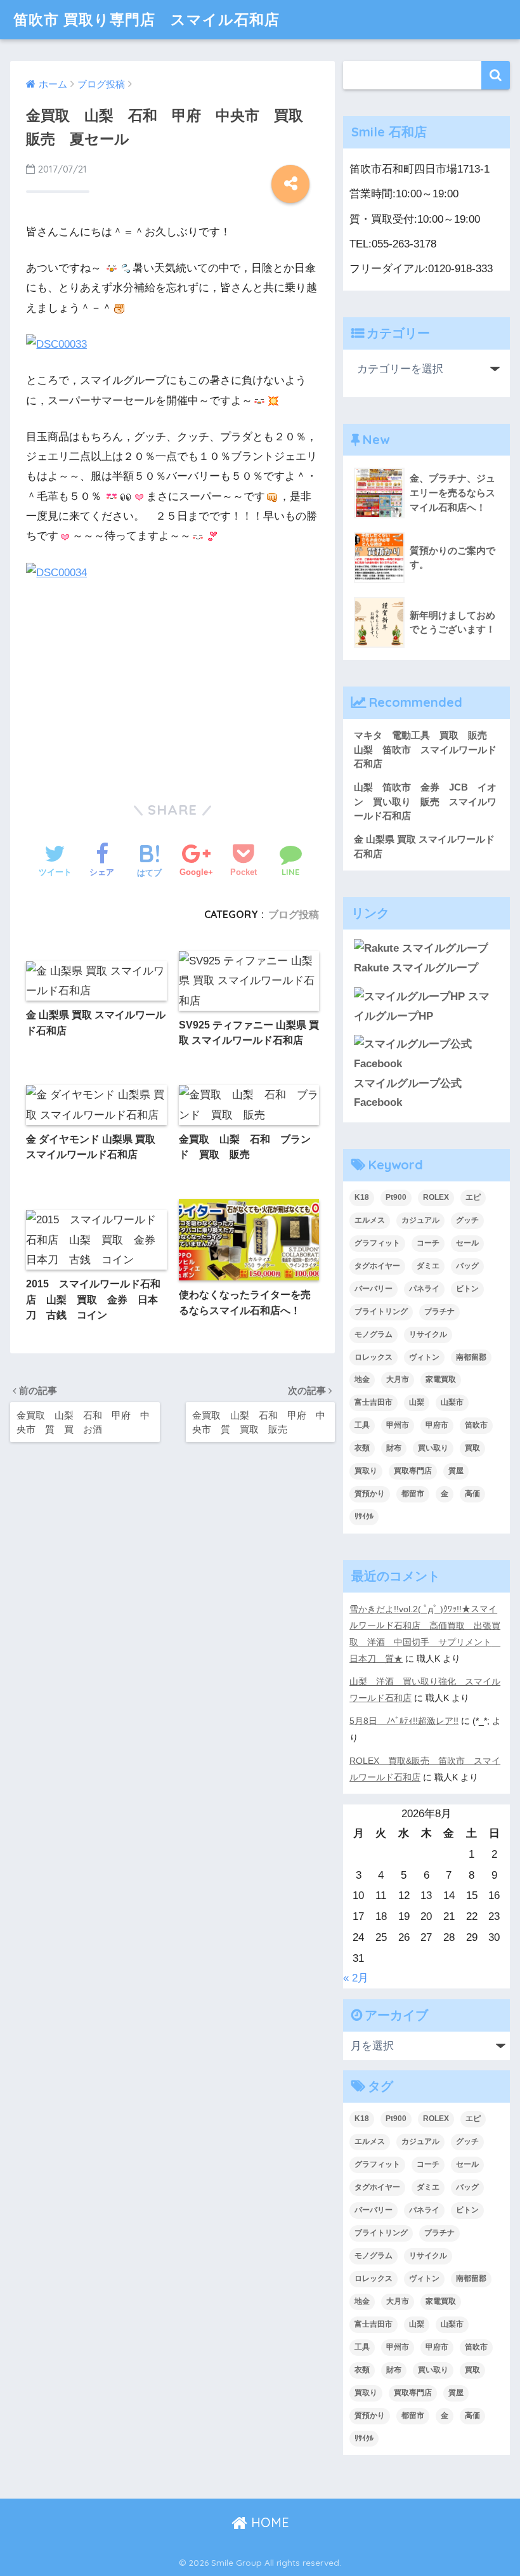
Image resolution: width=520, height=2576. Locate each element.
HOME (268, 2522)
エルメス (370, 1220)
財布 (394, 1448)
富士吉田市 (374, 1402)
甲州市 (398, 1425)
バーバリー (374, 1289)
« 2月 (356, 1978)
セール (467, 1243)
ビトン (467, 1289)
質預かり (370, 1494)
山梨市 (452, 1402)
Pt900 (396, 1197)
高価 (472, 1494)
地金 (362, 1379)
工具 (362, 1425)
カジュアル (420, 1220)
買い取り (433, 1448)
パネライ (424, 1289)
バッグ (467, 1266)
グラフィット (377, 1243)
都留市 (413, 1494)
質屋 (456, 1471)
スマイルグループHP (422, 1006)
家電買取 (441, 1379)
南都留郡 (471, 1357)
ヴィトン (424, 1357)
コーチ (428, 1243)
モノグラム (374, 1334)
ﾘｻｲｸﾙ (364, 1516)
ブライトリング (381, 1311)
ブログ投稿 (294, 914)
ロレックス (374, 1357)
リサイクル (428, 1334)
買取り (366, 1471)
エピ (473, 1197)
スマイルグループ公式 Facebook (413, 1093)
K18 (362, 1197)
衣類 (362, 1448)
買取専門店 (413, 1471)
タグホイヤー (377, 1266)
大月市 (398, 1379)
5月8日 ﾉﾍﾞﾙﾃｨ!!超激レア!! (404, 1721)
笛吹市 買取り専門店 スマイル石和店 (146, 19)
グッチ (467, 1220)
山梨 (417, 1402)
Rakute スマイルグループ (416, 968)
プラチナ (439, 1311)
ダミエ (428, 1266)
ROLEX (436, 1197)
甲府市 (437, 1425)
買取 (472, 1448)
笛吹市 (476, 1425)
